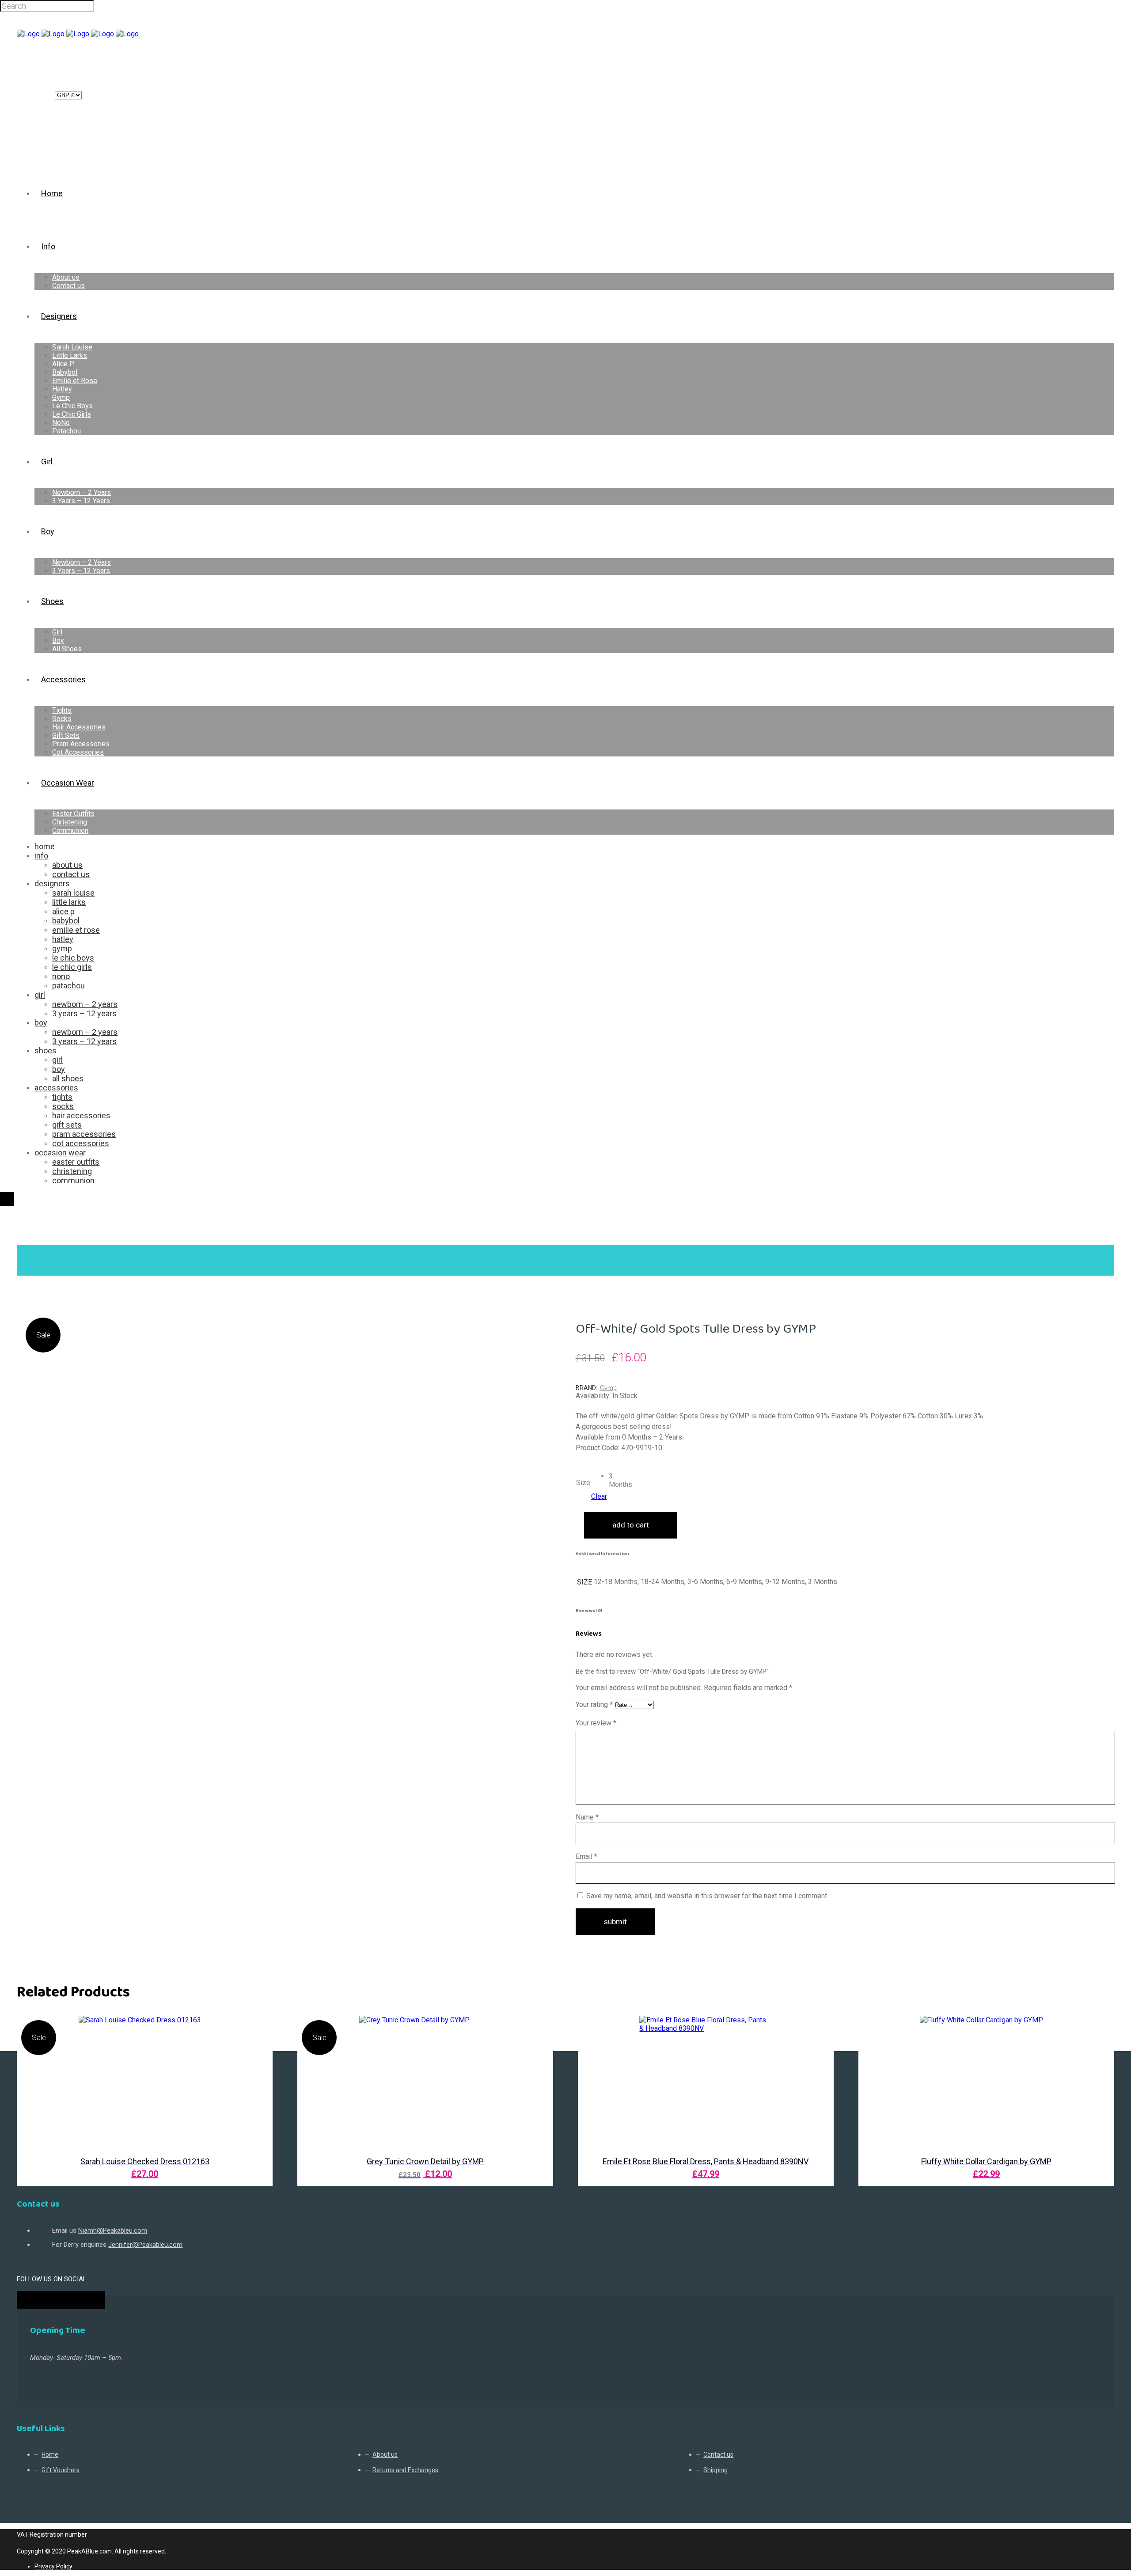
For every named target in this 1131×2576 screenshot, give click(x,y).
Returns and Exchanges (405, 2470)
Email (586, 1856)
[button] (615, 1478)
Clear (599, 1496)
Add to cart (631, 1525)
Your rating (594, 1704)
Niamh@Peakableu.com (113, 2230)
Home (28, 1239)
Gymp (608, 1388)
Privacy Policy (53, 2566)
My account (40, 95)
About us (385, 2454)
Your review (596, 1723)
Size (583, 1483)
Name (587, 1817)
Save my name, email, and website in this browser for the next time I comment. (707, 1896)
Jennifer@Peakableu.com (145, 2245)
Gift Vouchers (61, 2470)
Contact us (718, 2454)
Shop (55, 1239)
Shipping (715, 2470)
